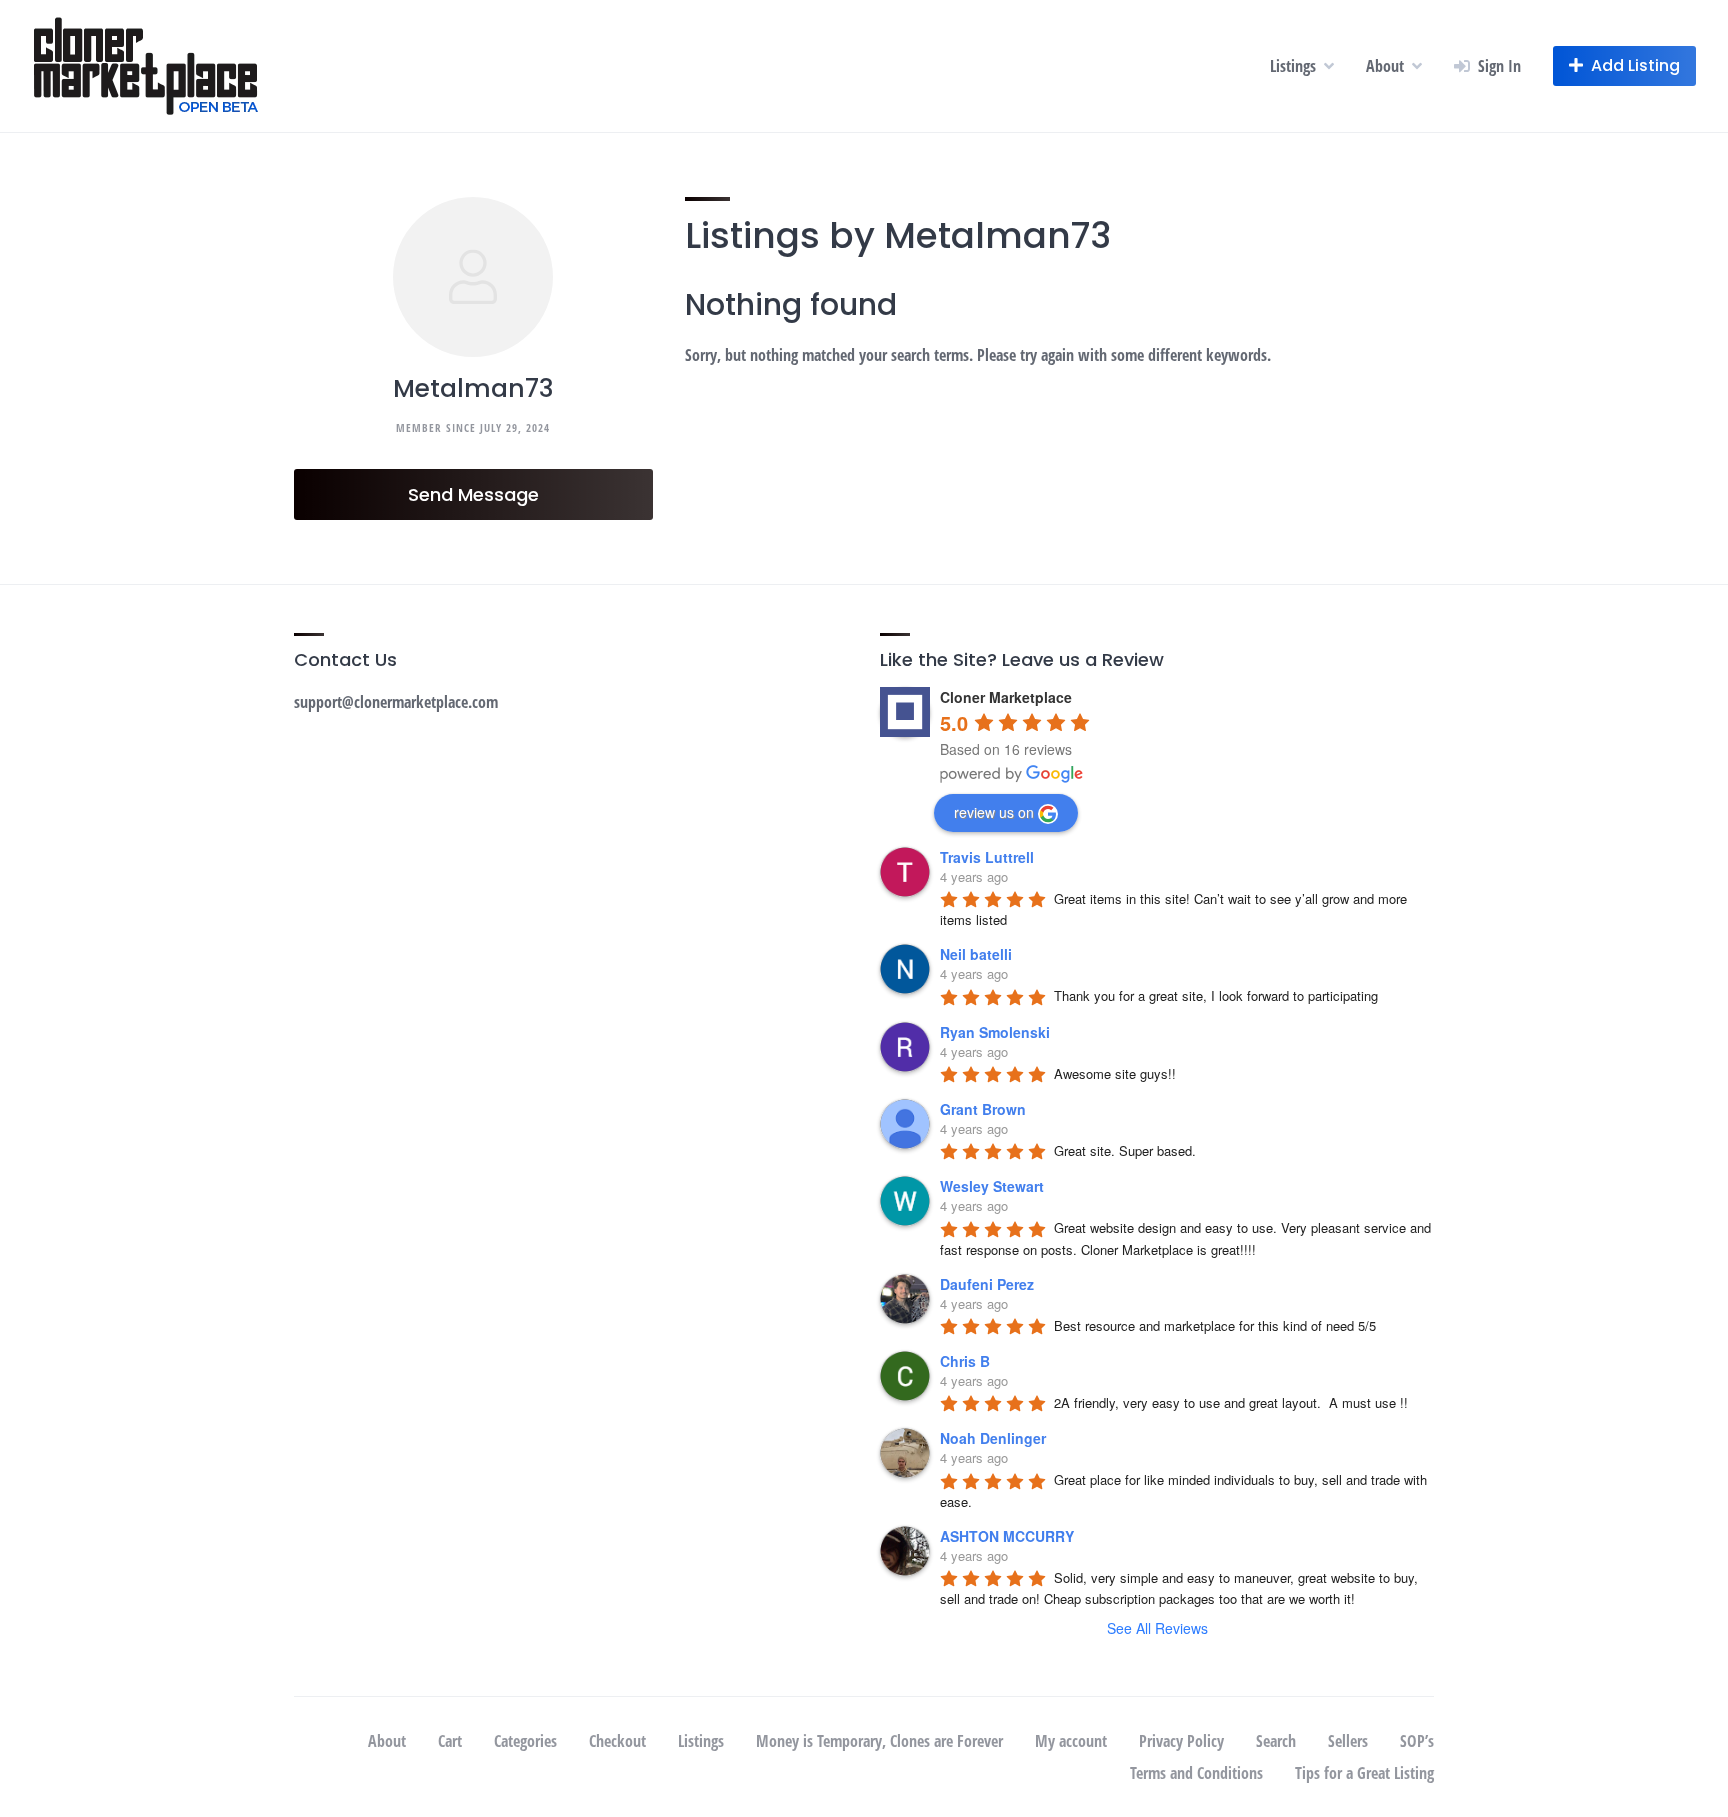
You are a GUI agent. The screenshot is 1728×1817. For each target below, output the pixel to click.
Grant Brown (983, 1109)
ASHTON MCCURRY (1007, 1536)
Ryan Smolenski (995, 1032)
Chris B (965, 1361)
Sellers (1348, 1741)
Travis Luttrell (987, 857)
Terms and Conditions (1196, 1773)
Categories (525, 1741)
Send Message (473, 494)
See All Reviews (1157, 1628)
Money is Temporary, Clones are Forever (879, 1741)
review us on (994, 812)
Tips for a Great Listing (1364, 1773)
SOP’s (1417, 1741)
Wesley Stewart (992, 1186)
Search (1276, 1741)
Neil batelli (976, 954)
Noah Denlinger (993, 1438)
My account (1071, 1741)
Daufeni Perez (987, 1284)
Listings (1293, 66)
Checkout (617, 1741)
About (1385, 66)
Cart (450, 1741)
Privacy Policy (1181, 1741)
